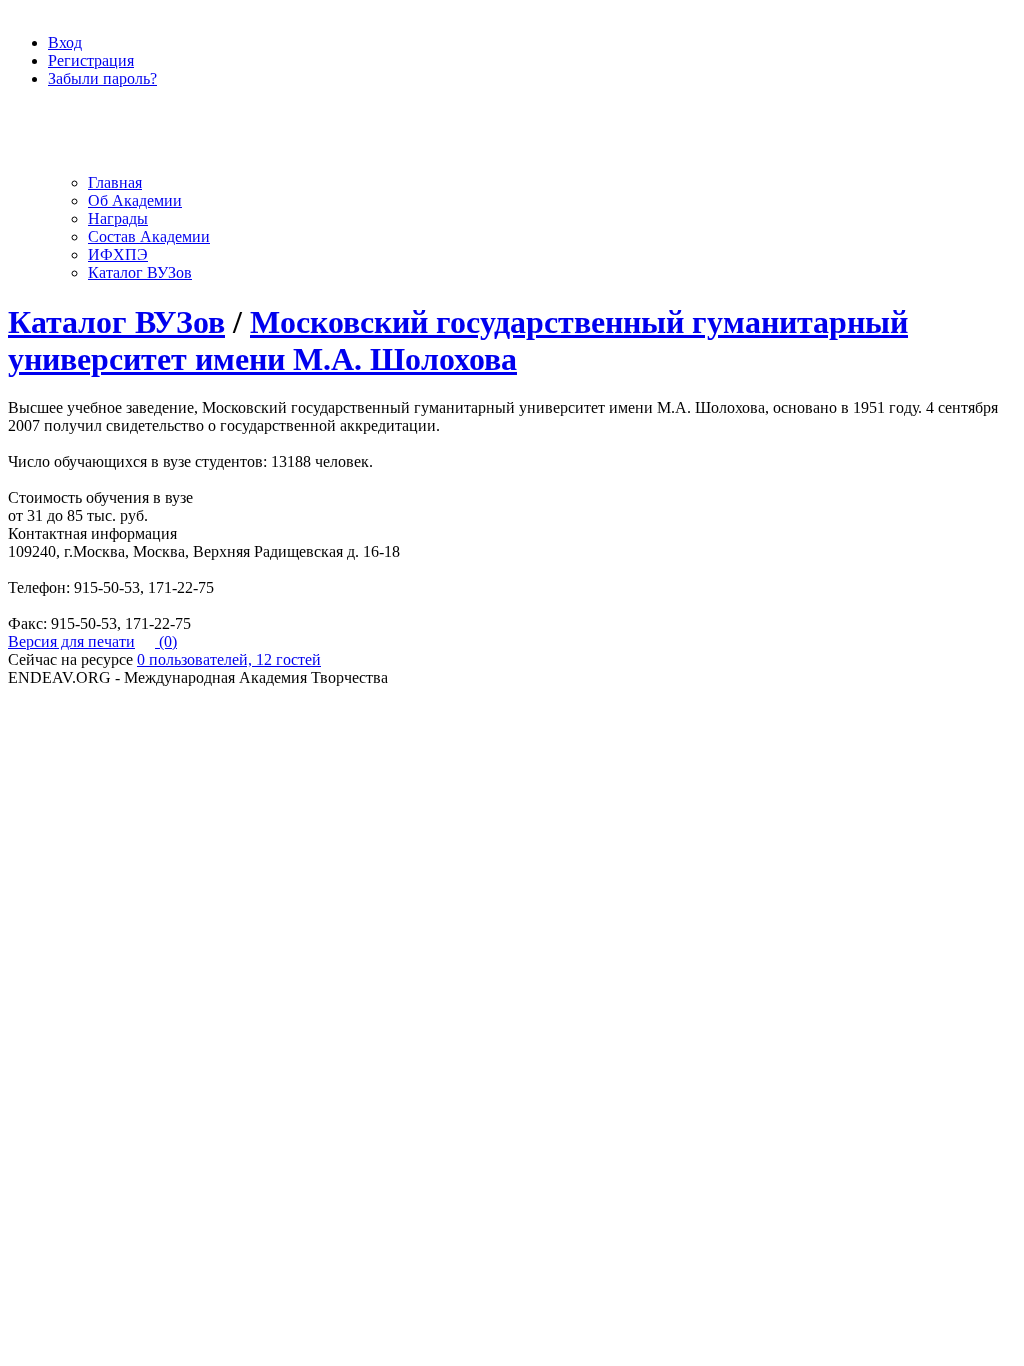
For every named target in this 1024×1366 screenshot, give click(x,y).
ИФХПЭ (118, 254)
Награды (118, 218)
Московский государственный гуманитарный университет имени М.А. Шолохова (458, 340)
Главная (115, 182)
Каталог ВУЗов (140, 272)
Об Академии (135, 200)
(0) (166, 641)
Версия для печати (71, 641)
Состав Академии (149, 236)
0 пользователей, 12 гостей (229, 659)
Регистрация (91, 60)
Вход (65, 42)
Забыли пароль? (102, 78)
